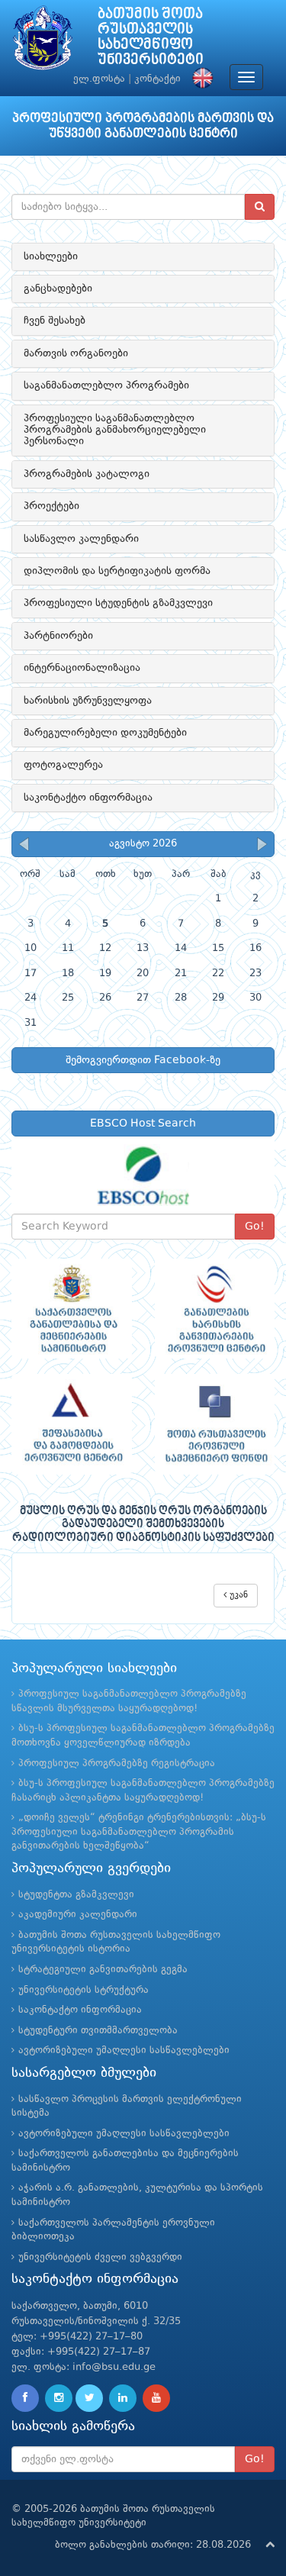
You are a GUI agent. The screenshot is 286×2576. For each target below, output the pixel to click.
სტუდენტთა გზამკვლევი (76, 1895)
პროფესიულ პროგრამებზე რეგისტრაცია (117, 1764)
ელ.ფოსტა (99, 79)
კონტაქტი (157, 79)
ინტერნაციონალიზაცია (82, 668)
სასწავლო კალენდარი (81, 539)
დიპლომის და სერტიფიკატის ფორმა (117, 571)
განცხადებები (58, 289)
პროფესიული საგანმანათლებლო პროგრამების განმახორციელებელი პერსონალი (115, 430)
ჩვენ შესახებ (55, 321)
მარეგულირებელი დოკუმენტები (105, 733)
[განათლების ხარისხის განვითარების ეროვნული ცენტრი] (215, 1309)
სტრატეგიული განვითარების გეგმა (103, 1970)
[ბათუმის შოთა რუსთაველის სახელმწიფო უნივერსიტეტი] (43, 42)
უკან (237, 1595)
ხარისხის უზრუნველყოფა (88, 701)
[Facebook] (25, 2398)
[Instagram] (59, 2398)
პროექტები (51, 506)
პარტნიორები (58, 636)
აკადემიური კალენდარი (78, 1915)
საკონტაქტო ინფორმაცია (88, 798)
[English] (199, 79)
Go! (255, 1227)
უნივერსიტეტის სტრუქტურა (84, 1990)
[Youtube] (156, 2398)
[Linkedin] (123, 2398)
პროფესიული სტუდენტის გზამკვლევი (118, 603)
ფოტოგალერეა (63, 765)
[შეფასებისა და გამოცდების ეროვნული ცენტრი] (72, 1424)
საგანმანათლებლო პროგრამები (106, 385)
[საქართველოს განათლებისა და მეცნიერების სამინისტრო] (72, 1309)
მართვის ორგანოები (76, 353)
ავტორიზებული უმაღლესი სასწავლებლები (124, 2050)
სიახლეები (51, 256)
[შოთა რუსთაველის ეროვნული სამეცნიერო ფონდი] (215, 1424)
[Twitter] (89, 2398)
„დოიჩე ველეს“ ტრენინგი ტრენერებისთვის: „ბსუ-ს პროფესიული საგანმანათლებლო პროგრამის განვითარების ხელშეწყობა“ (139, 1832)
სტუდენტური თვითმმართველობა (98, 2031)
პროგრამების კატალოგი (87, 474)
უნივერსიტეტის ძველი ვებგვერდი (100, 2257)
